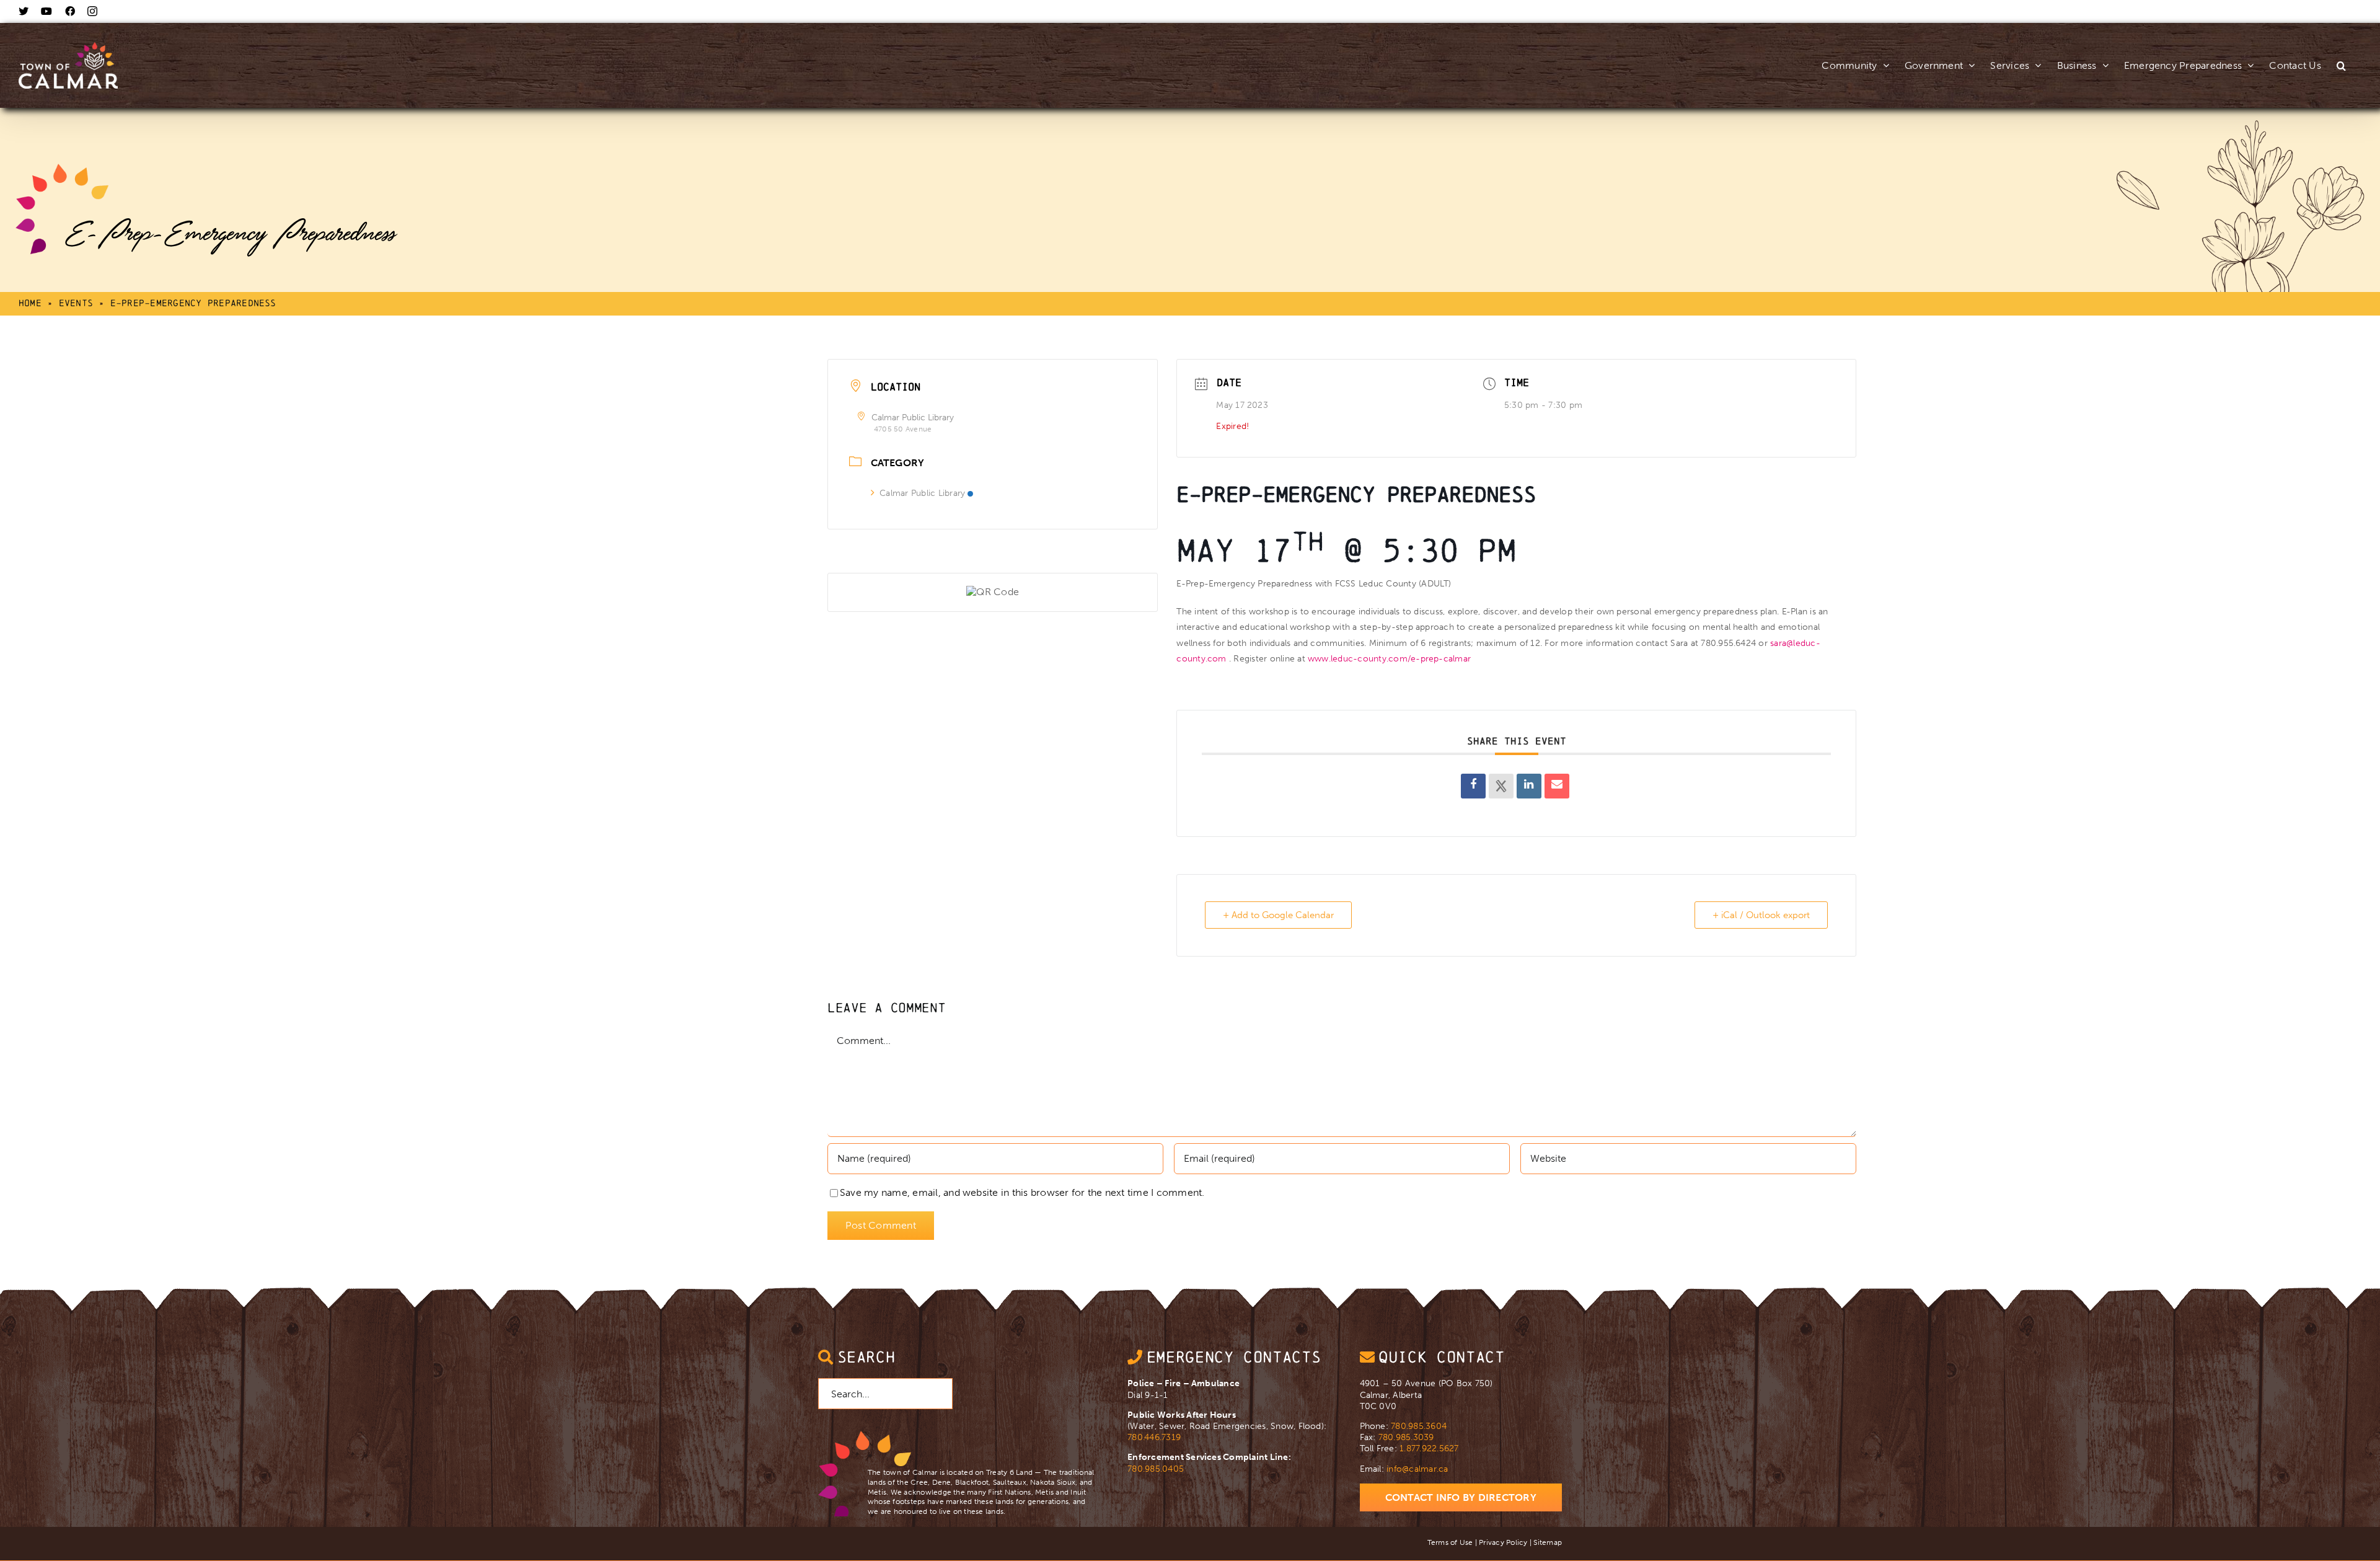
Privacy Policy (1503, 1542)
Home (30, 303)
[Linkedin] (1529, 786)
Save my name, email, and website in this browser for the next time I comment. (1022, 1192)
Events (76, 303)
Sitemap (1548, 1542)
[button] (2341, 52)
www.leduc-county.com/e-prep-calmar (1389, 659)
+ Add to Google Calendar (1278, 915)
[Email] (1557, 786)
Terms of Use (1450, 1542)
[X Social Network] (1501, 786)
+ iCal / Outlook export (1761, 915)
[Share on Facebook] (1473, 786)
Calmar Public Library (922, 493)
